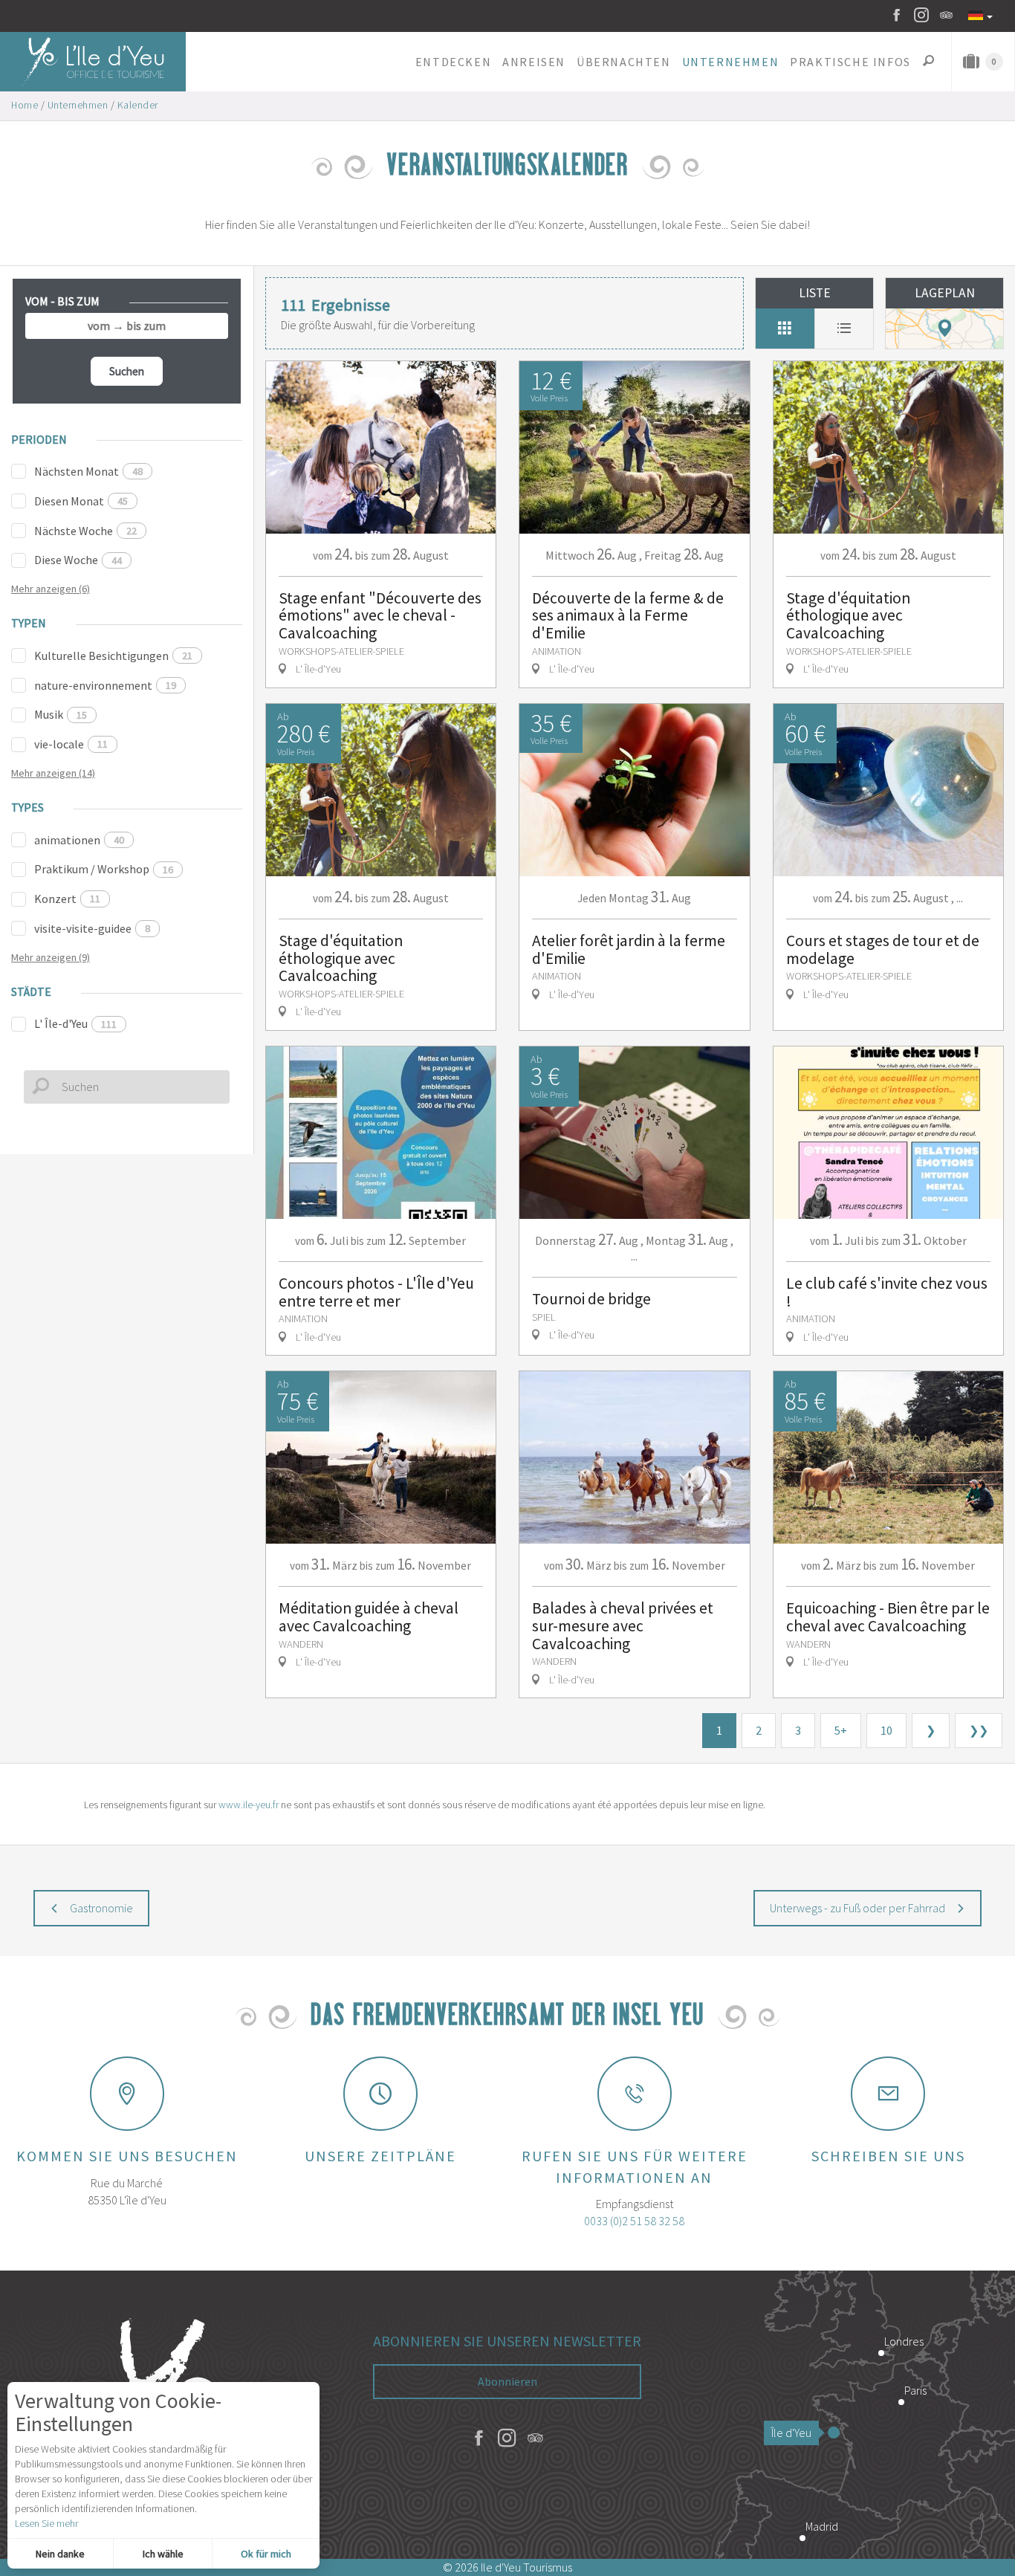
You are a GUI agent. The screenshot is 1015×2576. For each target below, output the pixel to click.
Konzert (67, 899)
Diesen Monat (81, 501)
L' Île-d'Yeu (75, 1023)
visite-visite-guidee (92, 928)
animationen (79, 840)
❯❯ (979, 1730)
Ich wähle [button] (163, 2554)
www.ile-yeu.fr (249, 1805)
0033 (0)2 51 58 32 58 (634, 2221)
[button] (453, 62)
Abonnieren (507, 2381)
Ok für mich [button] (266, 2554)
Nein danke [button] (60, 2554)
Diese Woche (78, 560)
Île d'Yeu (791, 2433)
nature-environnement (105, 685)
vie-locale (71, 744)
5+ (841, 1730)
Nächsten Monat (88, 471)
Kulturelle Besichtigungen (113, 656)
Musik (61, 714)
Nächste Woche (85, 531)
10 (886, 1730)
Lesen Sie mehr (46, 2523)
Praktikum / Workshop (104, 869)
